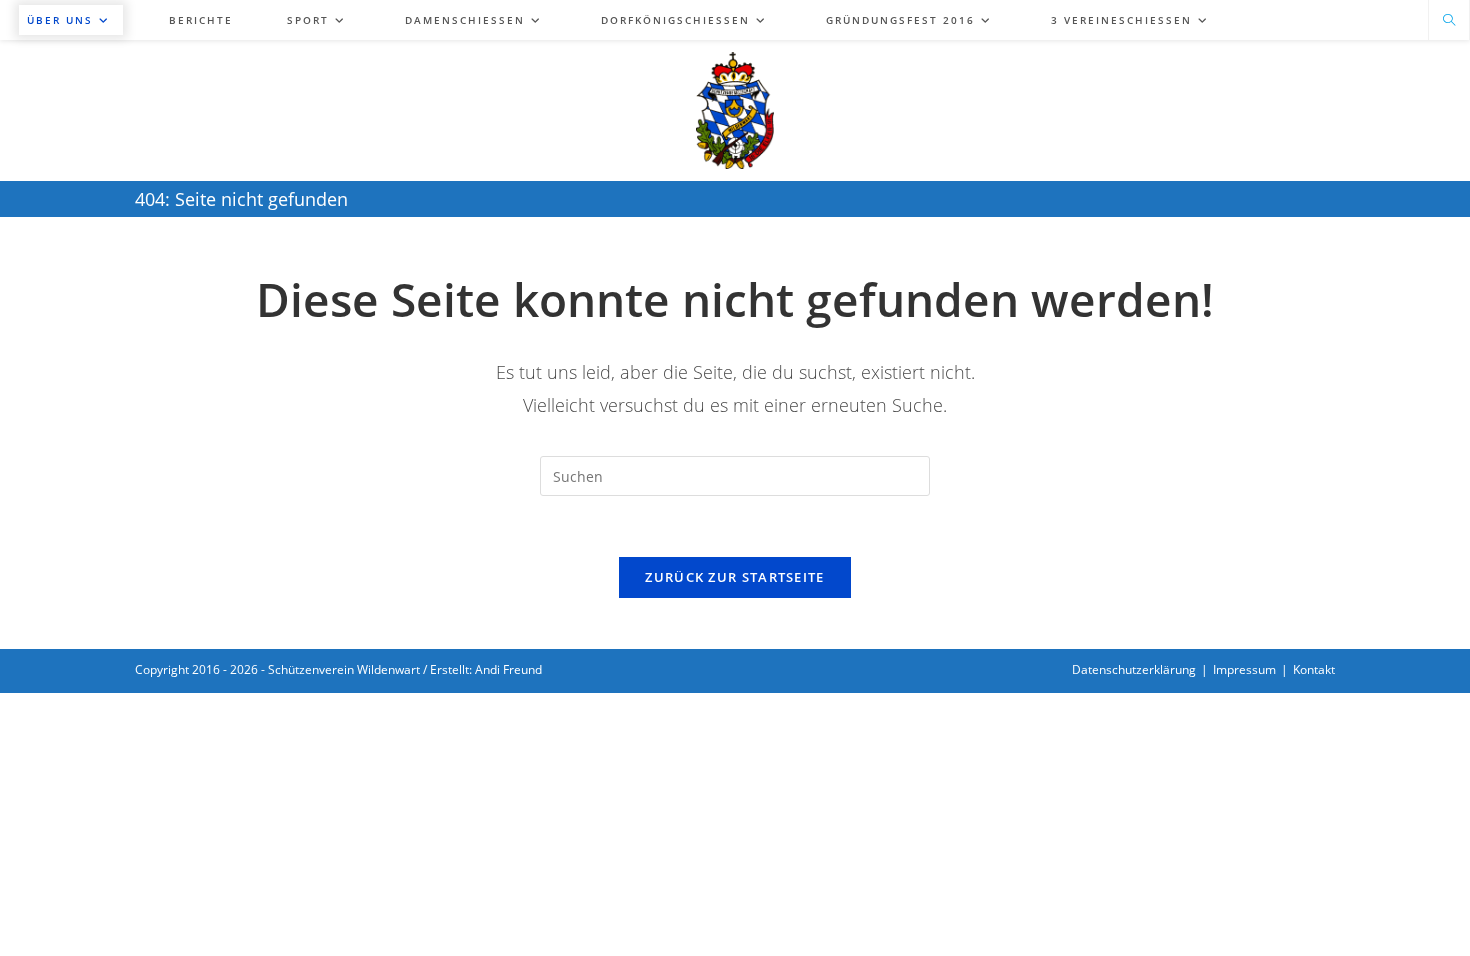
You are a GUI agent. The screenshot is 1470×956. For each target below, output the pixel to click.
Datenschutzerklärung (1134, 669)
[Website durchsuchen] (1449, 21)
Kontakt (1314, 669)
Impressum (1244, 669)
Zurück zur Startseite (734, 577)
